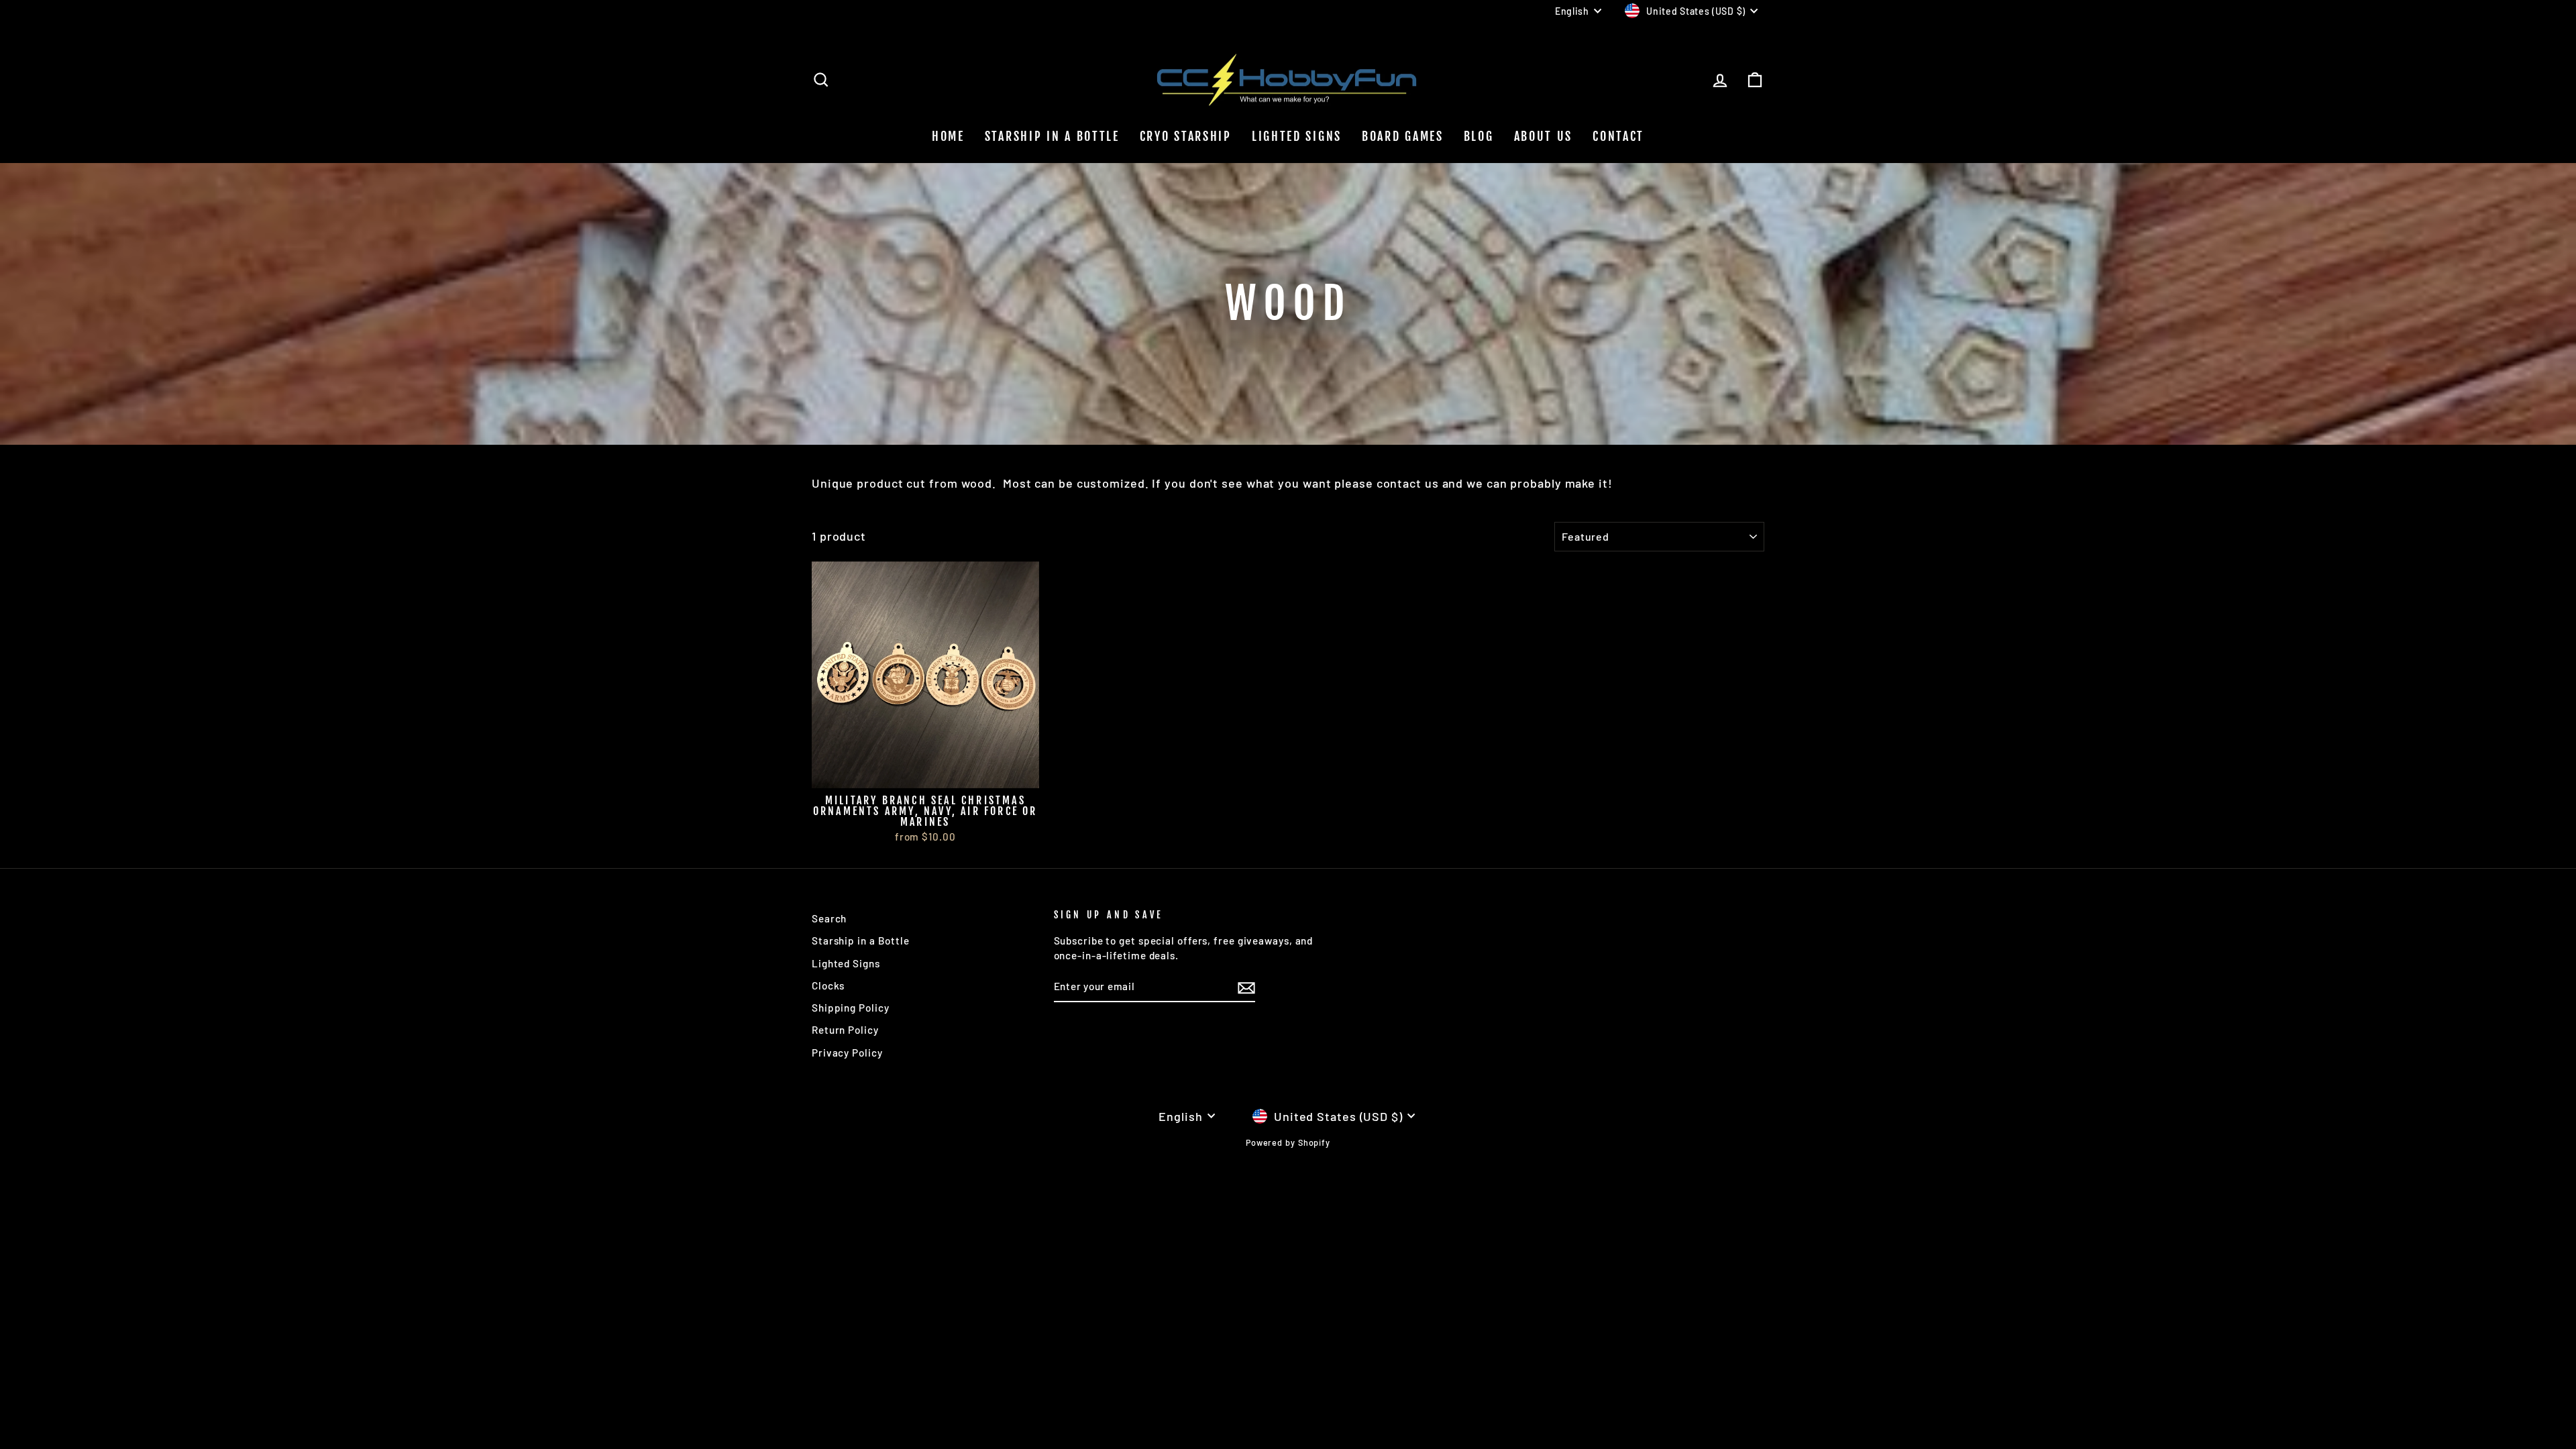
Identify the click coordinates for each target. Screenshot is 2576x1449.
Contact (1618, 136)
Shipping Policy (851, 1008)
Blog (1479, 136)
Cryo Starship (1186, 136)
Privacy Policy (847, 1053)
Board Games (1403, 136)
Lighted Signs (1297, 136)
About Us (1544, 136)
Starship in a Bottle (861, 941)
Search (829, 918)
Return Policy (845, 1030)
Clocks (828, 985)
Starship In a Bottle (1052, 136)
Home (948, 136)
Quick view (925, 772)
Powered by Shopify (1288, 1142)
